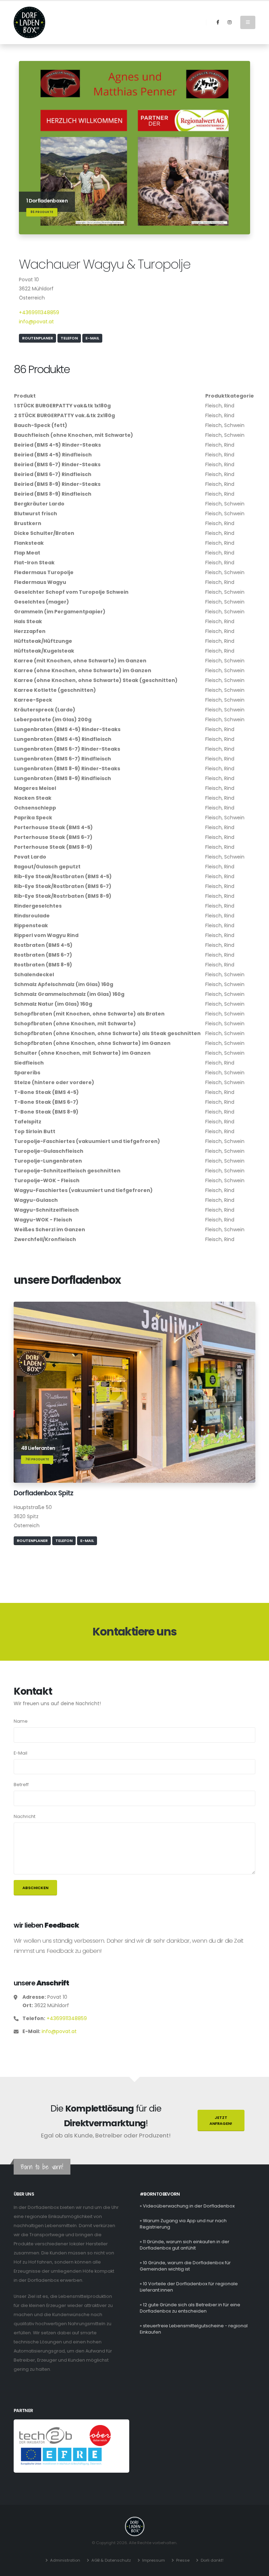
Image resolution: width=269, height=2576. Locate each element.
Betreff (21, 1785)
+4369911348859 (39, 312)
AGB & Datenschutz (111, 2560)
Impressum (154, 2560)
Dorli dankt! (212, 2560)
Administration (65, 2560)
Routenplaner (37, 338)
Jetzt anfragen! (221, 2120)
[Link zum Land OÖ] (100, 2435)
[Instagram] (229, 22)
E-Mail (92, 338)
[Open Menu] (248, 22)
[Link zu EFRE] (61, 2456)
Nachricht (25, 1816)
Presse (183, 2560)
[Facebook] (218, 22)
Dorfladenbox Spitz (43, 1493)
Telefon (69, 338)
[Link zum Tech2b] (46, 2435)
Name (21, 1721)
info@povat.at (36, 322)
